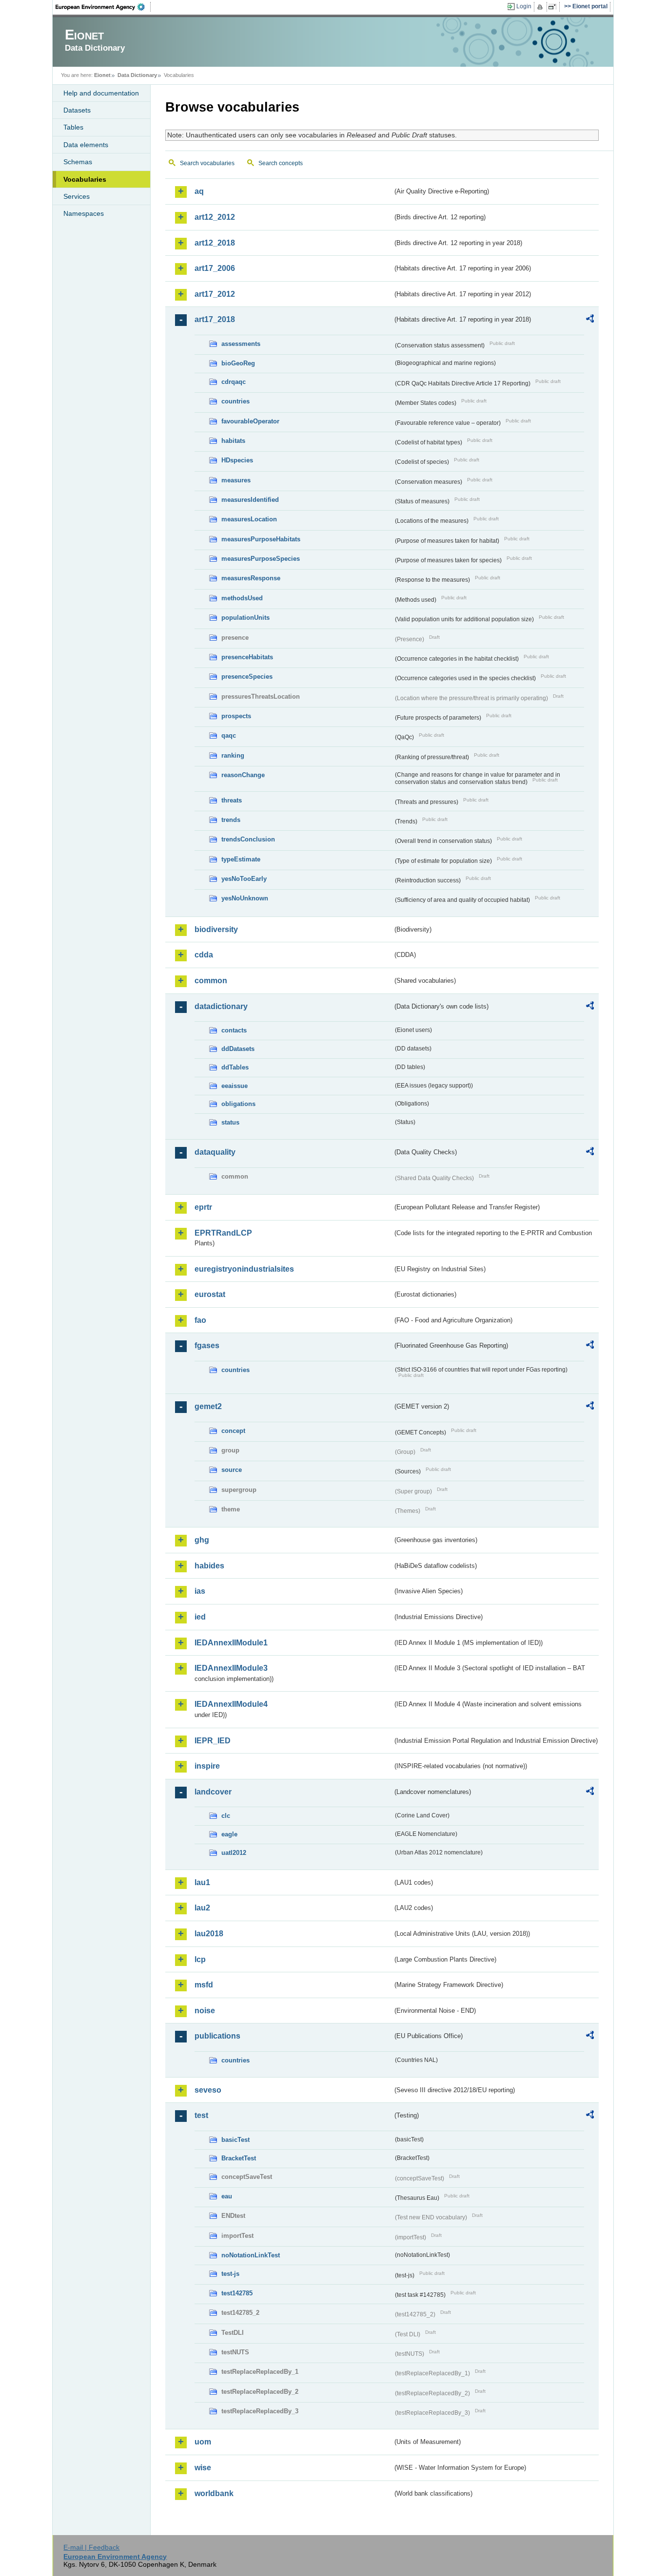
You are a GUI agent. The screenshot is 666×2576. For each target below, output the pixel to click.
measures (236, 480)
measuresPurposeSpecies (261, 559)
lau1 (202, 1882)
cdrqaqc (234, 382)
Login (524, 6)
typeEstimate (241, 859)
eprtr (203, 1207)
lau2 (202, 1908)
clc (226, 1816)
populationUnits (245, 618)
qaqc (229, 735)
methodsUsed (242, 598)
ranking (233, 755)
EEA (103, 7)
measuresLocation (249, 519)
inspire (207, 1766)
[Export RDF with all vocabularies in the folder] (590, 320)
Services (77, 196)
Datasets (77, 110)
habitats (233, 441)
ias (200, 1591)
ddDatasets (238, 1049)
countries (235, 401)
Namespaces (84, 213)
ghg (202, 1540)
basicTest (235, 2140)
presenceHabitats (247, 657)
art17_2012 (215, 294)
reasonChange (243, 775)
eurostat (210, 1294)
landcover (213, 1792)
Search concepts (281, 163)
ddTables (235, 1067)
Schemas (78, 162)
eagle (229, 1834)
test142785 (237, 2293)
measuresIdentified (250, 500)
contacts (234, 1030)
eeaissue (235, 1086)
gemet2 (208, 1406)
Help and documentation (101, 93)
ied (200, 1617)
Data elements (86, 145)
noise (205, 2011)
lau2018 (209, 1934)
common (211, 981)
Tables (73, 127)
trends (231, 820)
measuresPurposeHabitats (261, 539)
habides (209, 1566)
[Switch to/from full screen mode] (554, 7)
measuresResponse (251, 578)
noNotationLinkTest (251, 2255)
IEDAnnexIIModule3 (231, 1668)
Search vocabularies (207, 163)
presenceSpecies (247, 677)
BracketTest (239, 2158)
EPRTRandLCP (223, 1233)
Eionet (102, 75)
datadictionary (221, 1006)
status (230, 1122)
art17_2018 (215, 319)
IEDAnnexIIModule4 (231, 1704)
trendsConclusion (248, 839)
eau (227, 2196)
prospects (236, 716)
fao (200, 1320)
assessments (241, 344)
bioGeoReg (238, 363)
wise (203, 2468)
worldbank (214, 2493)
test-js (230, 2274)
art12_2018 (215, 243)
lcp (200, 1959)
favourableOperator (250, 421)
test (201, 2115)
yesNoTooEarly (244, 879)
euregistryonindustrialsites (244, 1269)
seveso (208, 2090)
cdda (204, 955)
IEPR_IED (213, 1741)
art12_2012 (215, 217)
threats (232, 800)
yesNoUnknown (245, 898)
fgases (207, 1345)
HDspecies (237, 460)
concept (233, 1431)
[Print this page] (541, 7)
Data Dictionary (137, 75)
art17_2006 (215, 268)
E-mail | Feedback (91, 2547)
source (232, 1470)
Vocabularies (85, 179)
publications (217, 2036)
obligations (238, 1104)
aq (199, 191)
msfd (204, 1985)
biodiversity (216, 929)
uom (203, 2442)
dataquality (215, 1152)
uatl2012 (234, 1853)
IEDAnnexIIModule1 (231, 1643)
